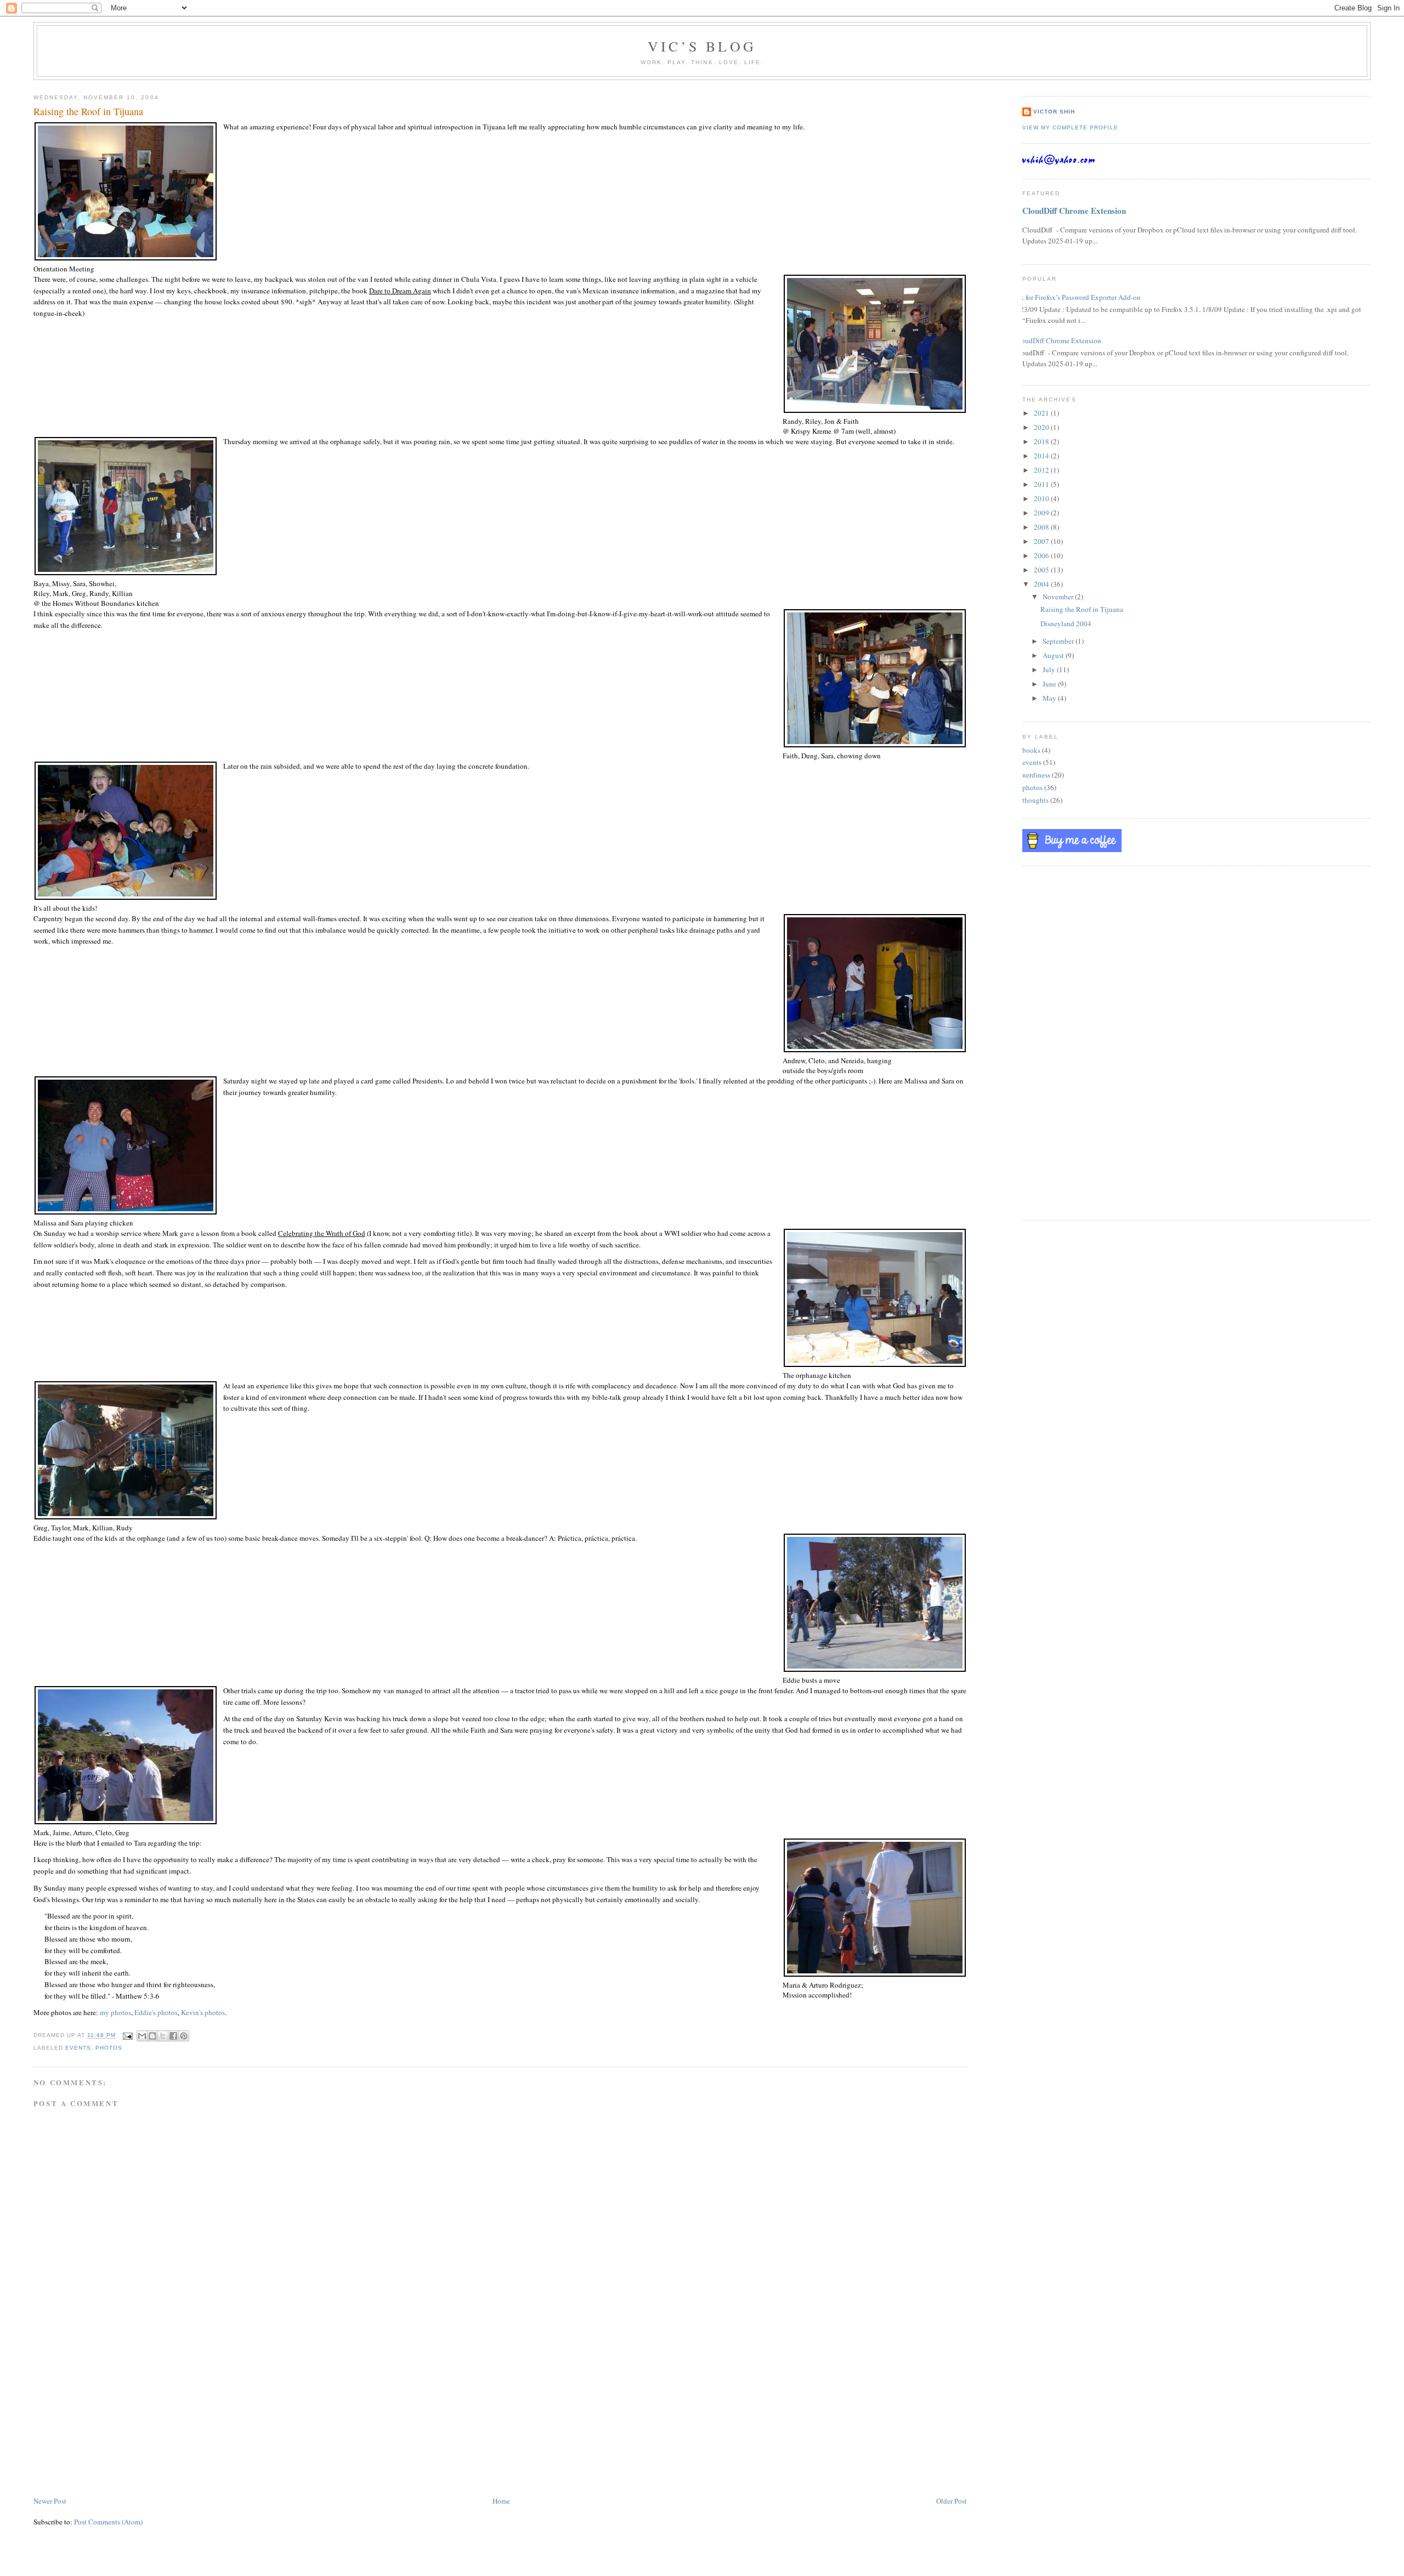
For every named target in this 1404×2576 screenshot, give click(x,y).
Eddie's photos (156, 2012)
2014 (1042, 456)
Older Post (952, 2501)
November (1059, 597)
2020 (1042, 427)
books (1031, 750)
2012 (1042, 470)
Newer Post (50, 2501)
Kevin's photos (203, 2012)
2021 (1042, 413)
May (1050, 698)
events (78, 2048)
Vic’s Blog (702, 46)
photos (109, 2048)
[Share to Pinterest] (184, 2036)
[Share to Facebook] (173, 2036)
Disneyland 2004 (1066, 623)
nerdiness (1036, 775)
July (1050, 669)
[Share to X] (163, 2036)
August (1054, 655)
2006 (1042, 555)
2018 (1042, 441)
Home (501, 2501)
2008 (1042, 527)
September (1059, 641)
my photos (115, 2012)
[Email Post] (128, 2036)
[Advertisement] (116, 2418)
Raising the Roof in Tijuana (1082, 609)
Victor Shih (1054, 112)
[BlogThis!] (152, 2036)
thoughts (1035, 800)
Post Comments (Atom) (108, 2522)
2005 (1042, 570)
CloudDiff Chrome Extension (1074, 211)
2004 (1042, 584)
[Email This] (142, 2036)
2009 (1042, 513)
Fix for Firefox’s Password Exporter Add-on (1077, 297)
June (1050, 684)
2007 (1042, 541)
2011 (1042, 484)
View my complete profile (1070, 127)
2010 (1042, 498)
